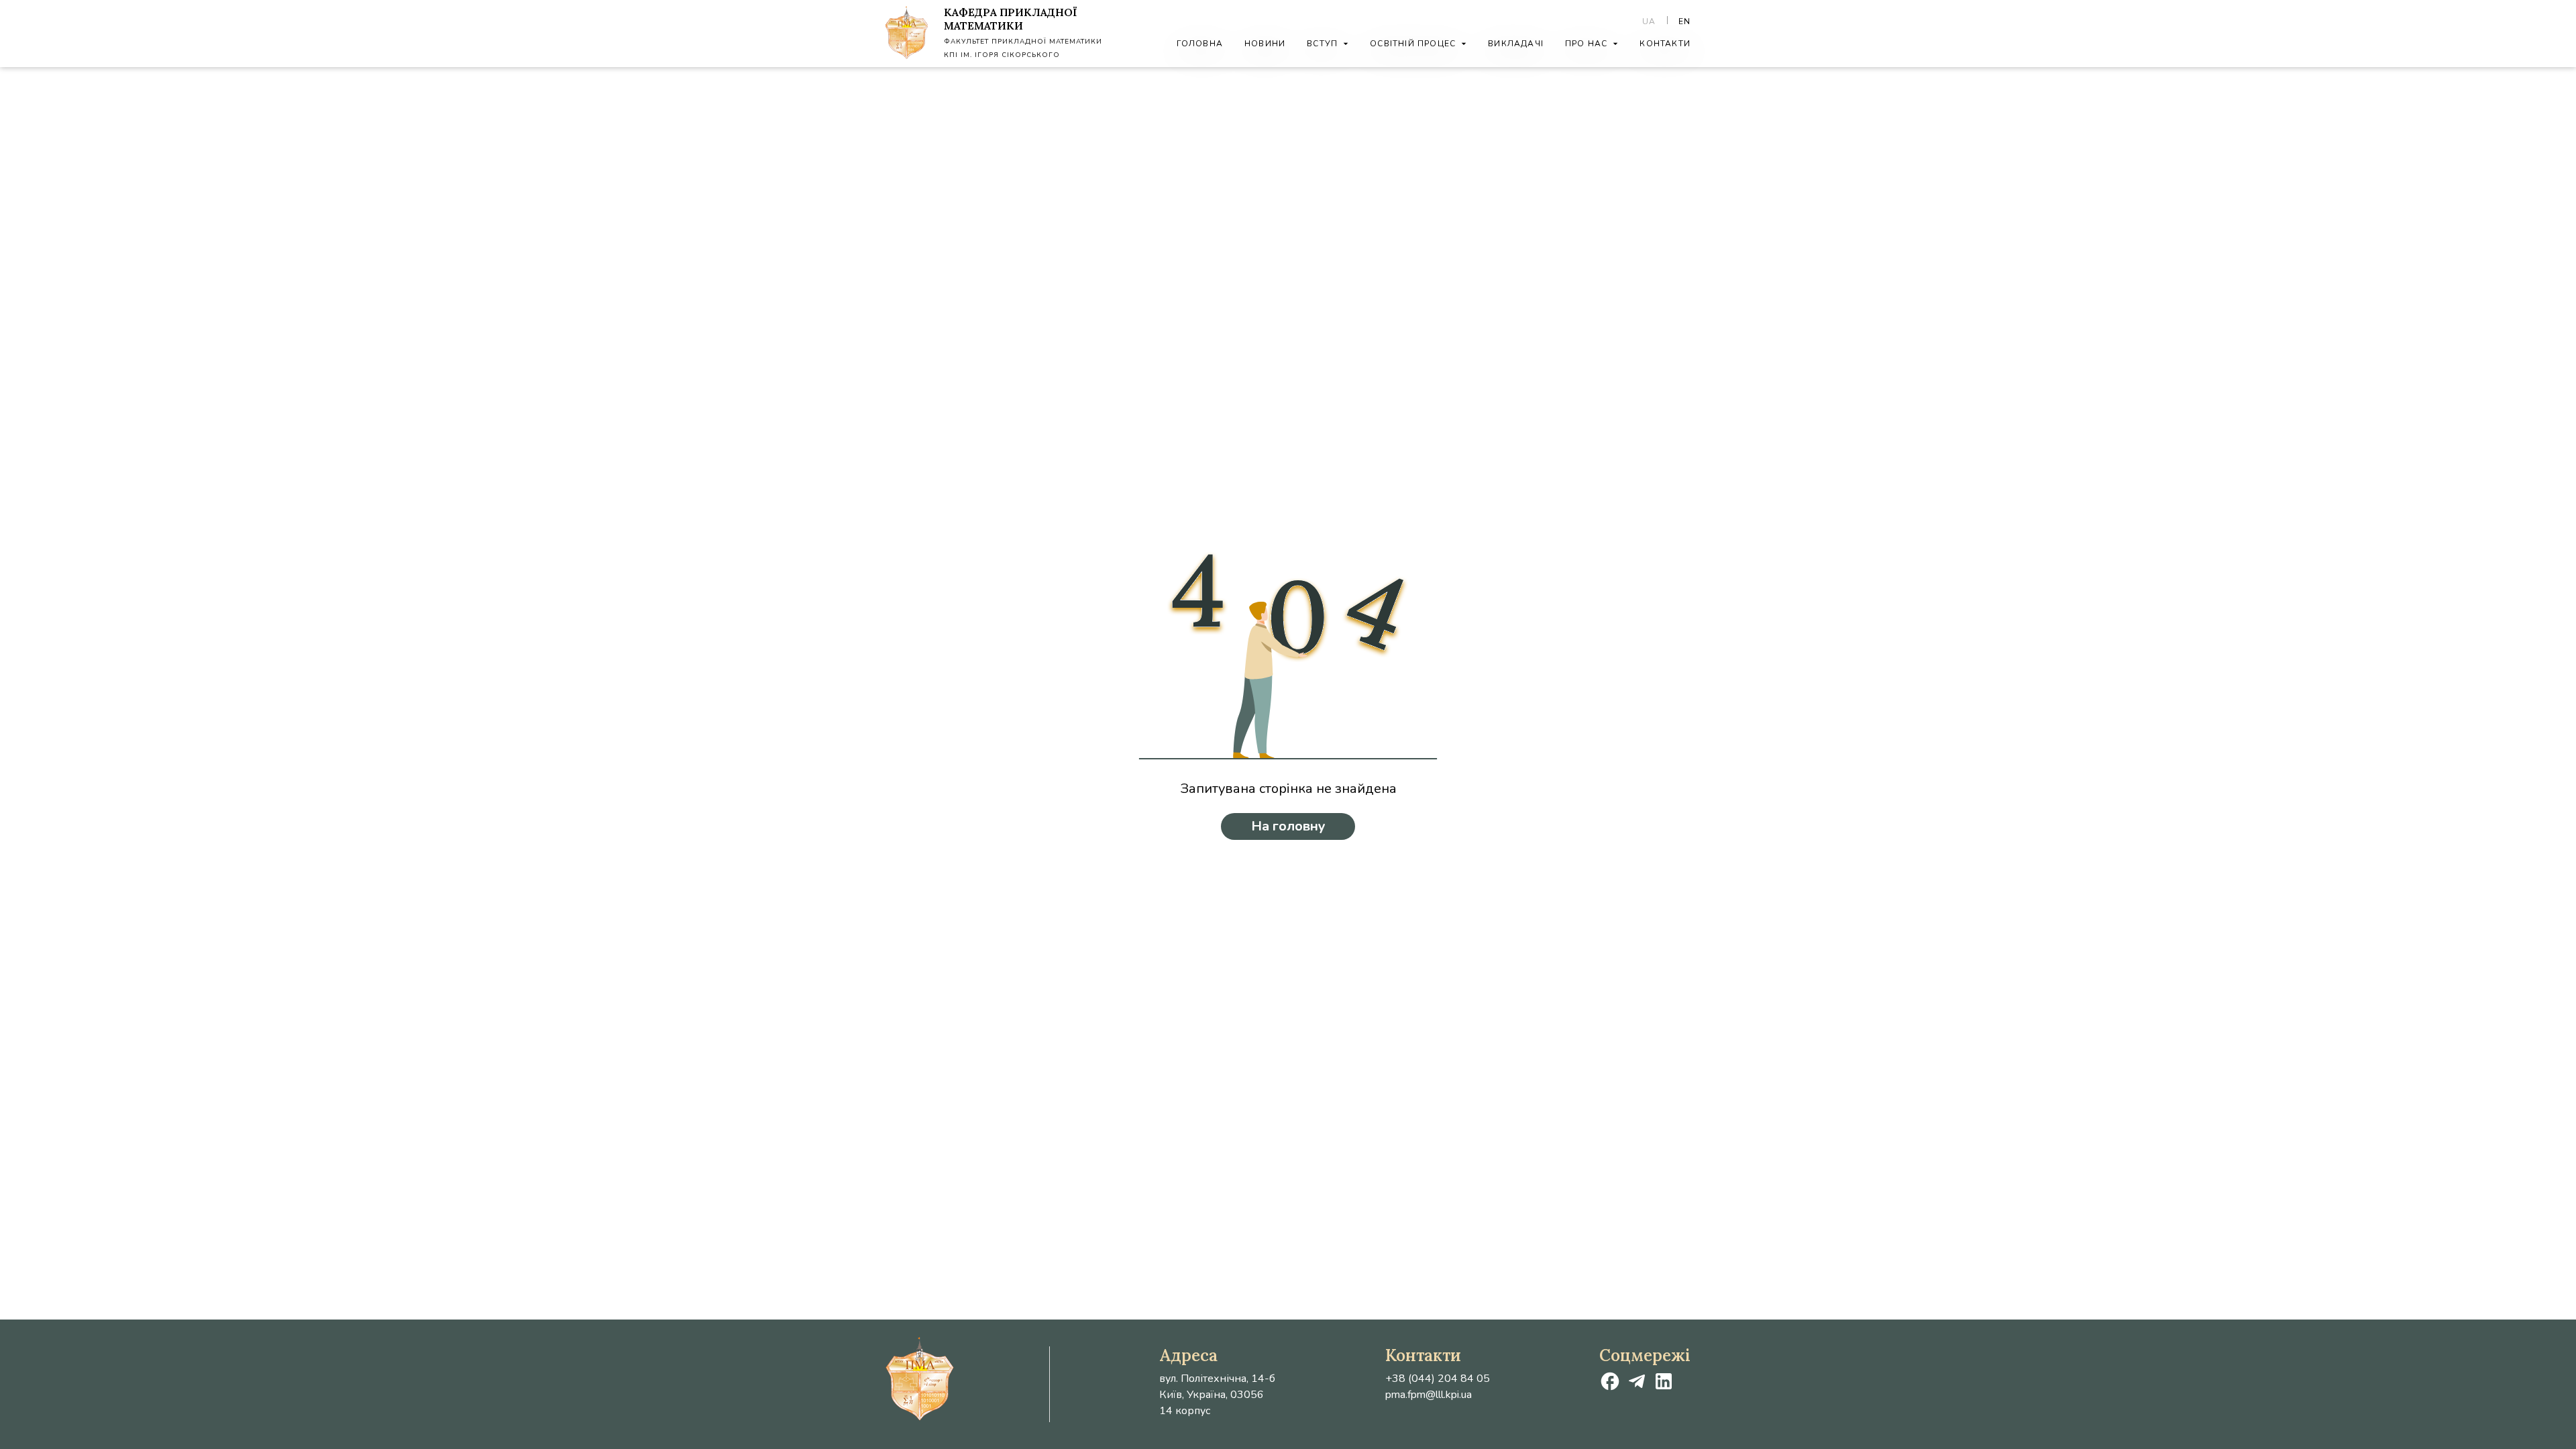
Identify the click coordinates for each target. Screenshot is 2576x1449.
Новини (1265, 44)
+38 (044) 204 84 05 (1438, 1379)
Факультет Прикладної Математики (1023, 42)
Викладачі (1516, 44)
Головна (1200, 44)
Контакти (1665, 44)
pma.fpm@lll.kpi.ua (1429, 1395)
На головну (1288, 826)
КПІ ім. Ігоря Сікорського (1002, 55)
